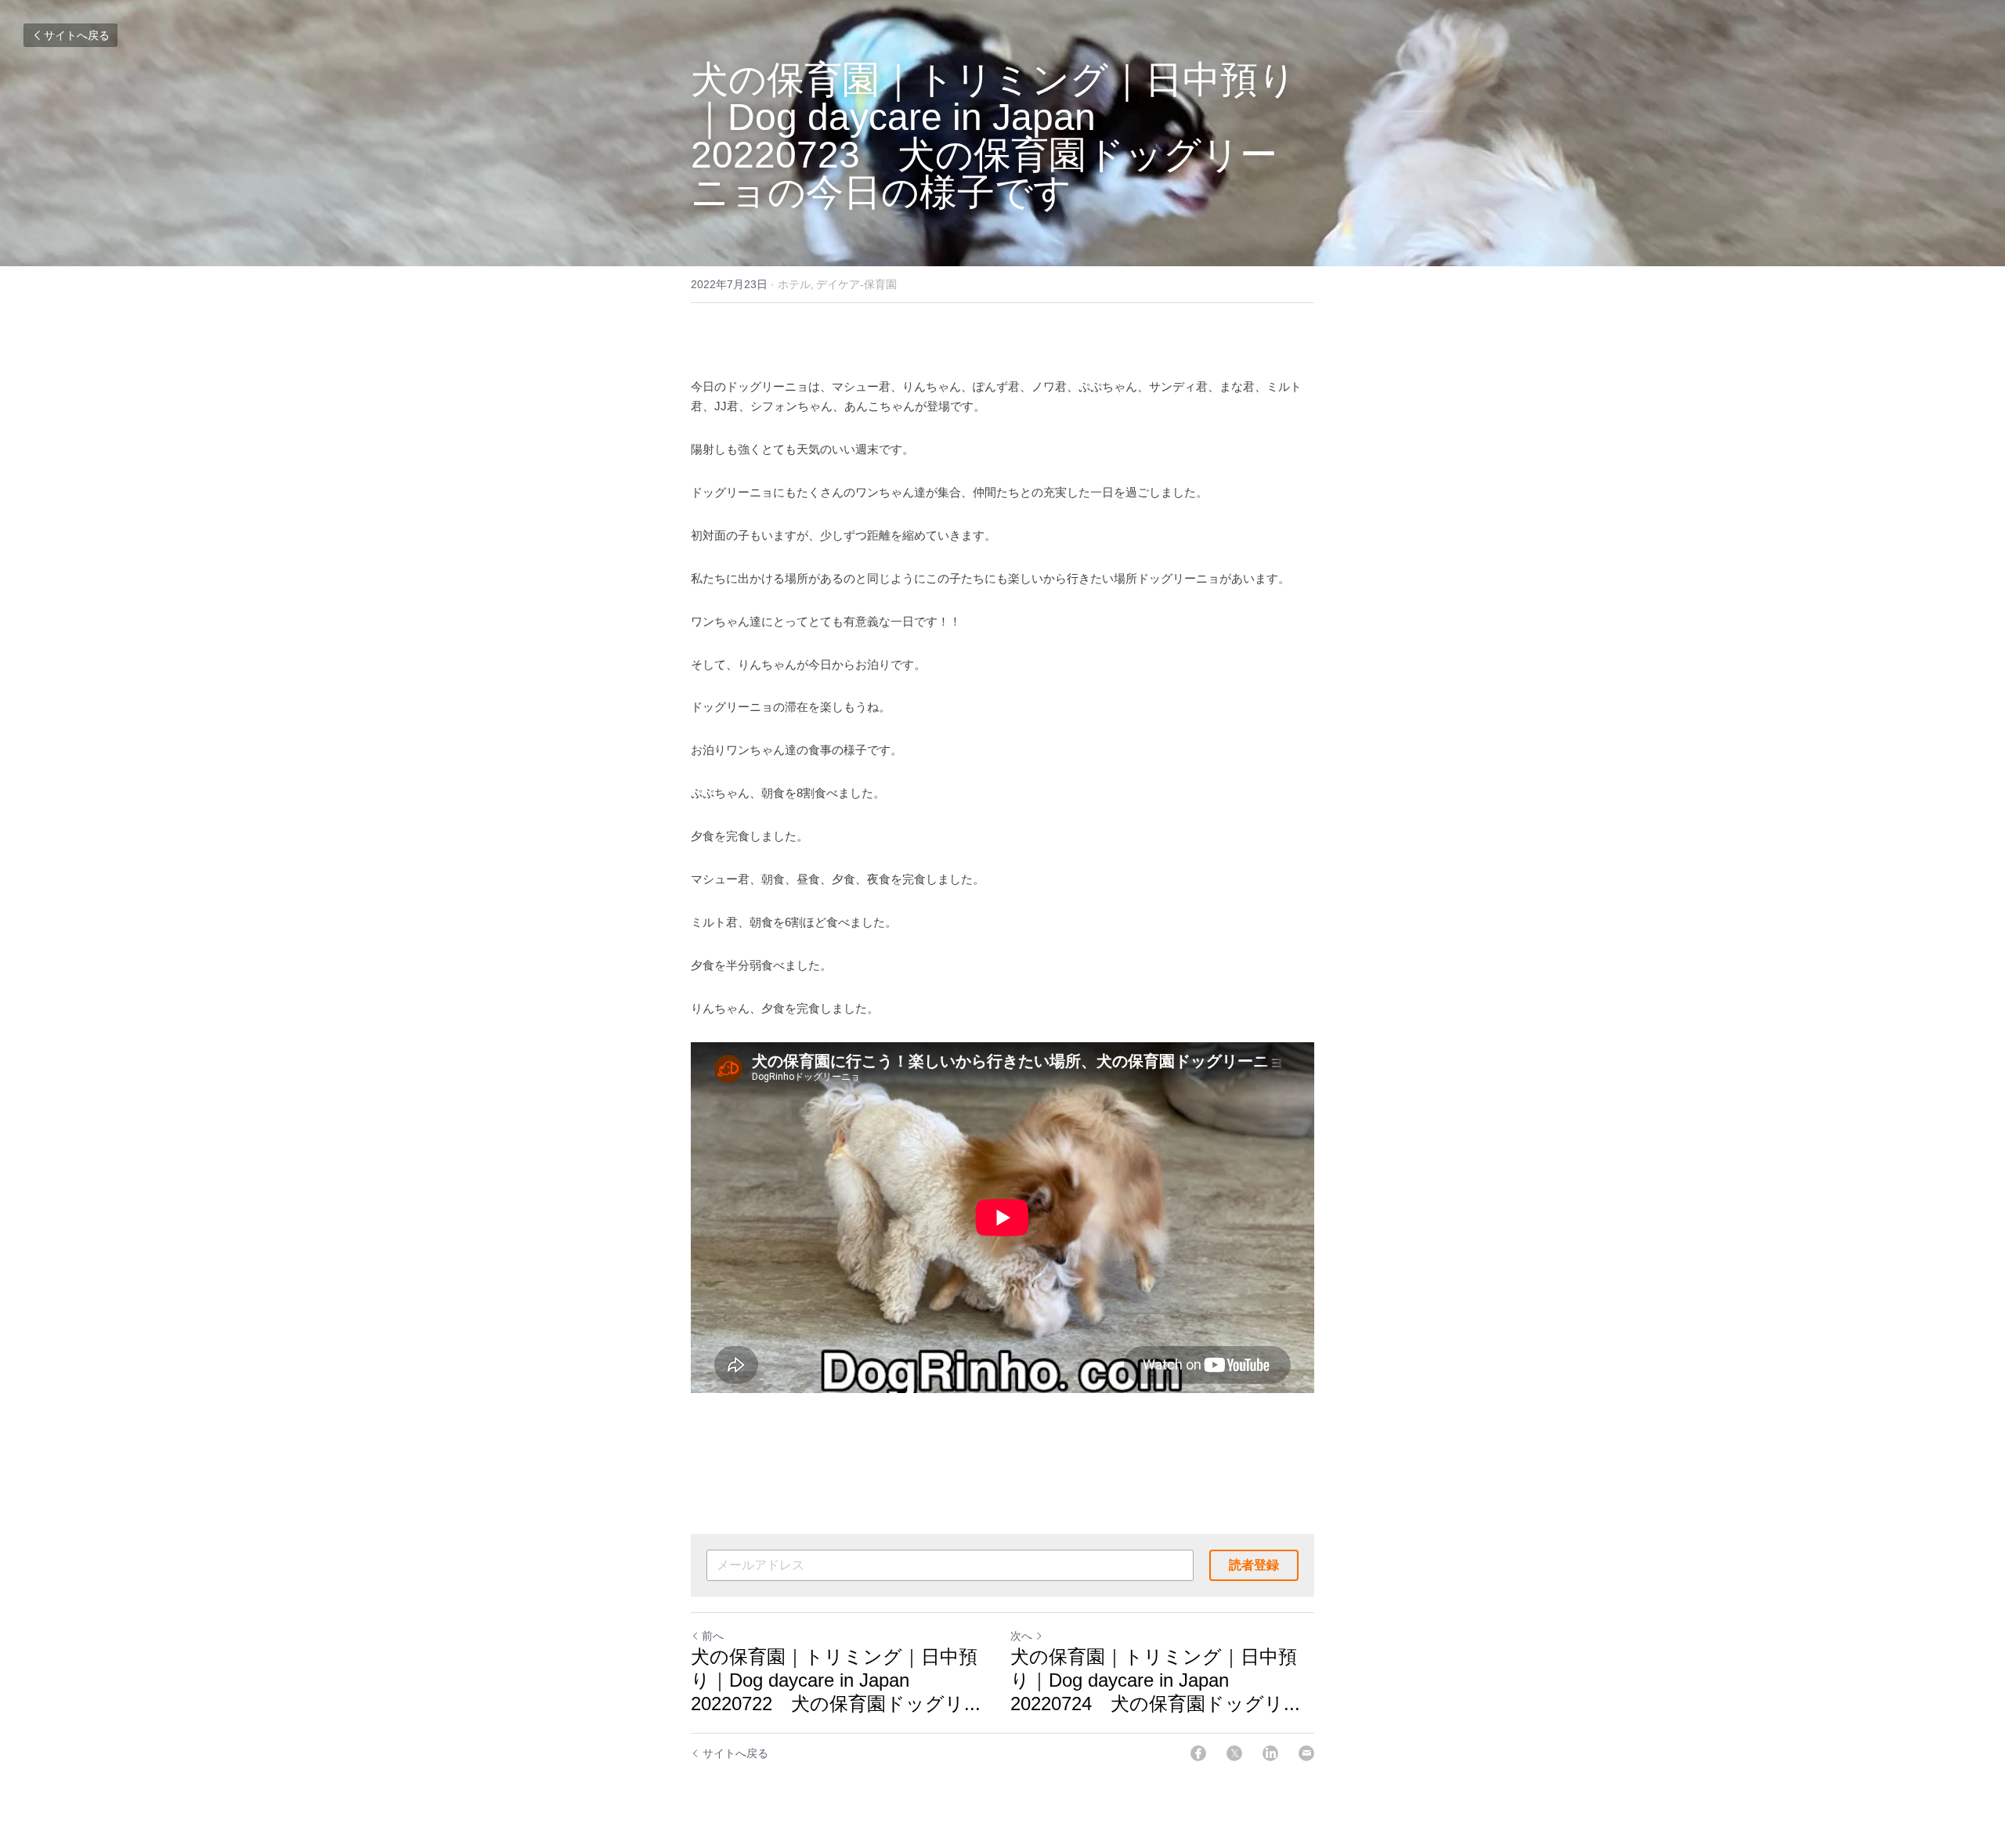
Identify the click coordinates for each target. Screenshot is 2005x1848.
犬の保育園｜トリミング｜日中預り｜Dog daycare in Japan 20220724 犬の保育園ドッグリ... (1155, 1680)
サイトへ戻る (77, 35)
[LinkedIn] (1270, 1753)
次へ (1021, 1636)
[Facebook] (1198, 1753)
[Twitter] (1234, 1753)
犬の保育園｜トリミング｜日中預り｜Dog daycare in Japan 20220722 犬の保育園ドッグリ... (836, 1680)
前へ (713, 1636)
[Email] (1306, 1753)
